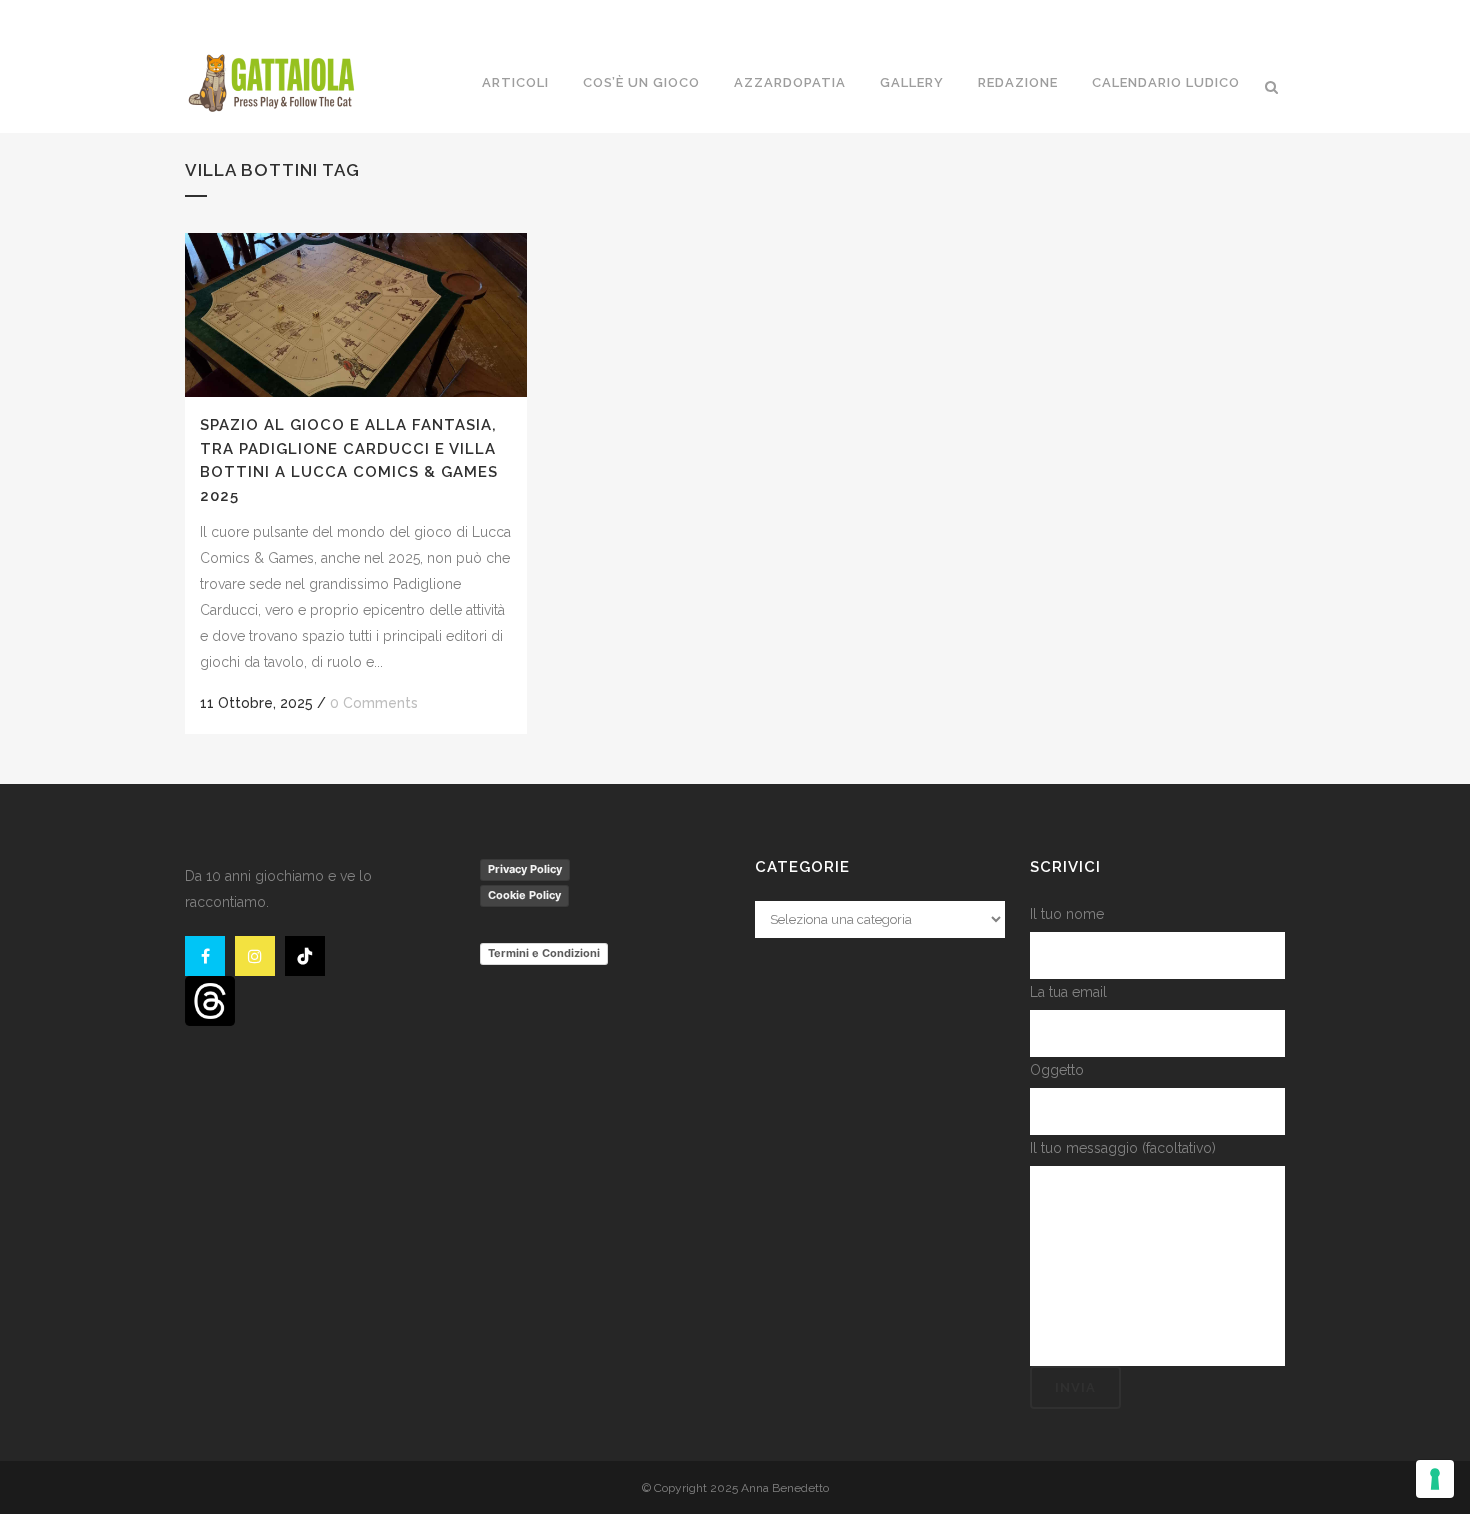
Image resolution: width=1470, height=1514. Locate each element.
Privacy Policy (525, 869)
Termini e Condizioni (544, 953)
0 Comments (374, 703)
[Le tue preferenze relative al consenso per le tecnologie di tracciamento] (1435, 1479)
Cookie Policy (524, 895)
